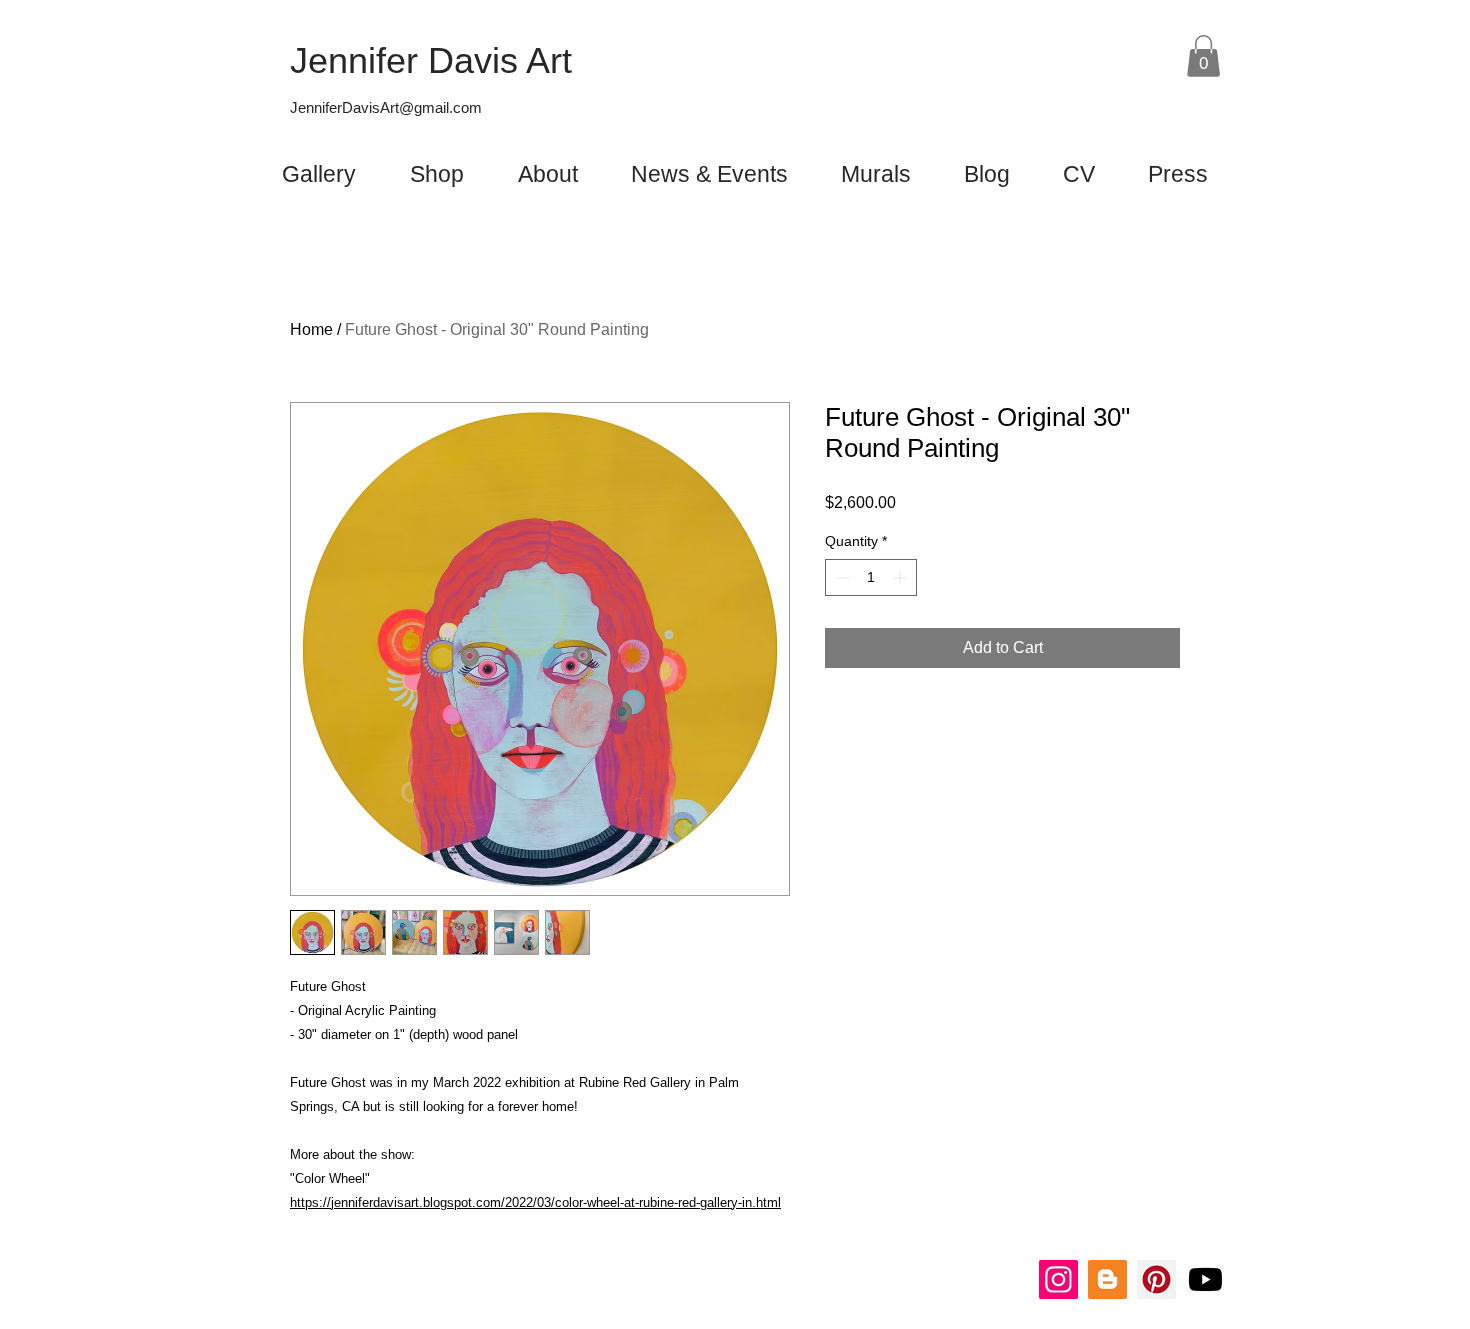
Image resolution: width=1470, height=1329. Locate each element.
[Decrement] (840, 577)
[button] (1203, 56)
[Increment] (901, 577)
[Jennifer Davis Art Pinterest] (1156, 1279)
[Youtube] (1205, 1279)
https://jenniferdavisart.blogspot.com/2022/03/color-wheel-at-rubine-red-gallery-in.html (535, 1202)
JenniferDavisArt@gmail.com (386, 107)
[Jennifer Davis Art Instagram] (1058, 1279)
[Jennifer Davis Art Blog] (1107, 1279)
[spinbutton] (871, 577)
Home (311, 329)
